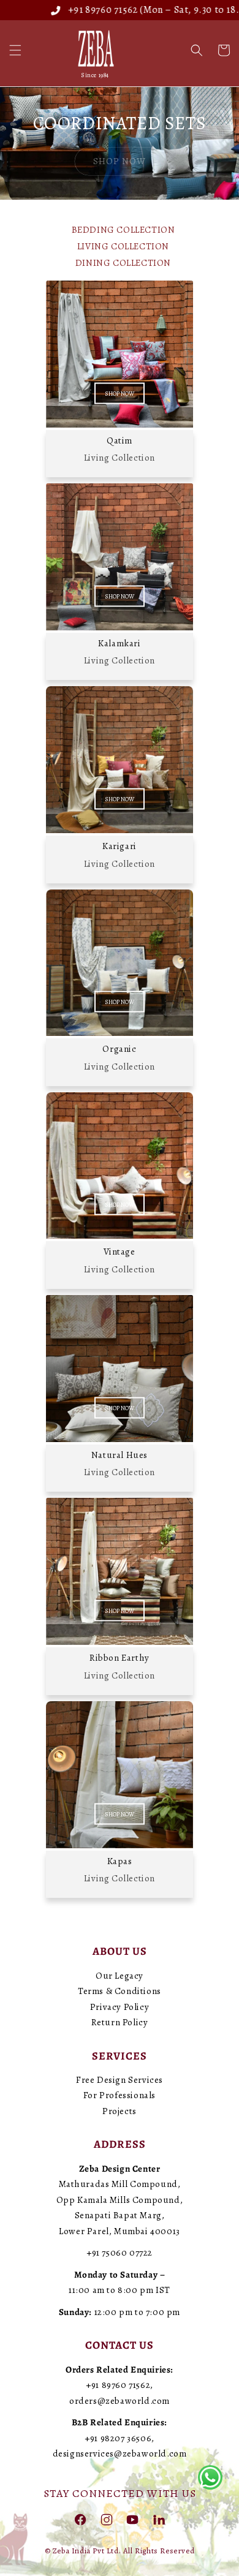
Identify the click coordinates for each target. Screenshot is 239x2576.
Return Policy (120, 2022)
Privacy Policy (120, 2007)
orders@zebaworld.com (120, 2401)
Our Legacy (120, 1976)
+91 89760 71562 (79, 10)
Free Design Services (120, 2080)
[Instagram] (107, 2519)
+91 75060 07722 (120, 2253)
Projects (120, 2111)
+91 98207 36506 (118, 2438)
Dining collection (123, 263)
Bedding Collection (123, 230)
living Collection (123, 246)
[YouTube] (132, 2519)
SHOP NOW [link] (120, 161)
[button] (15, 50)
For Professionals (120, 2095)
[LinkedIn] (159, 2519)
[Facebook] (80, 2519)
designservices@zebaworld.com (120, 2453)
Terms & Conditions (120, 1991)
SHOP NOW (120, 393)
